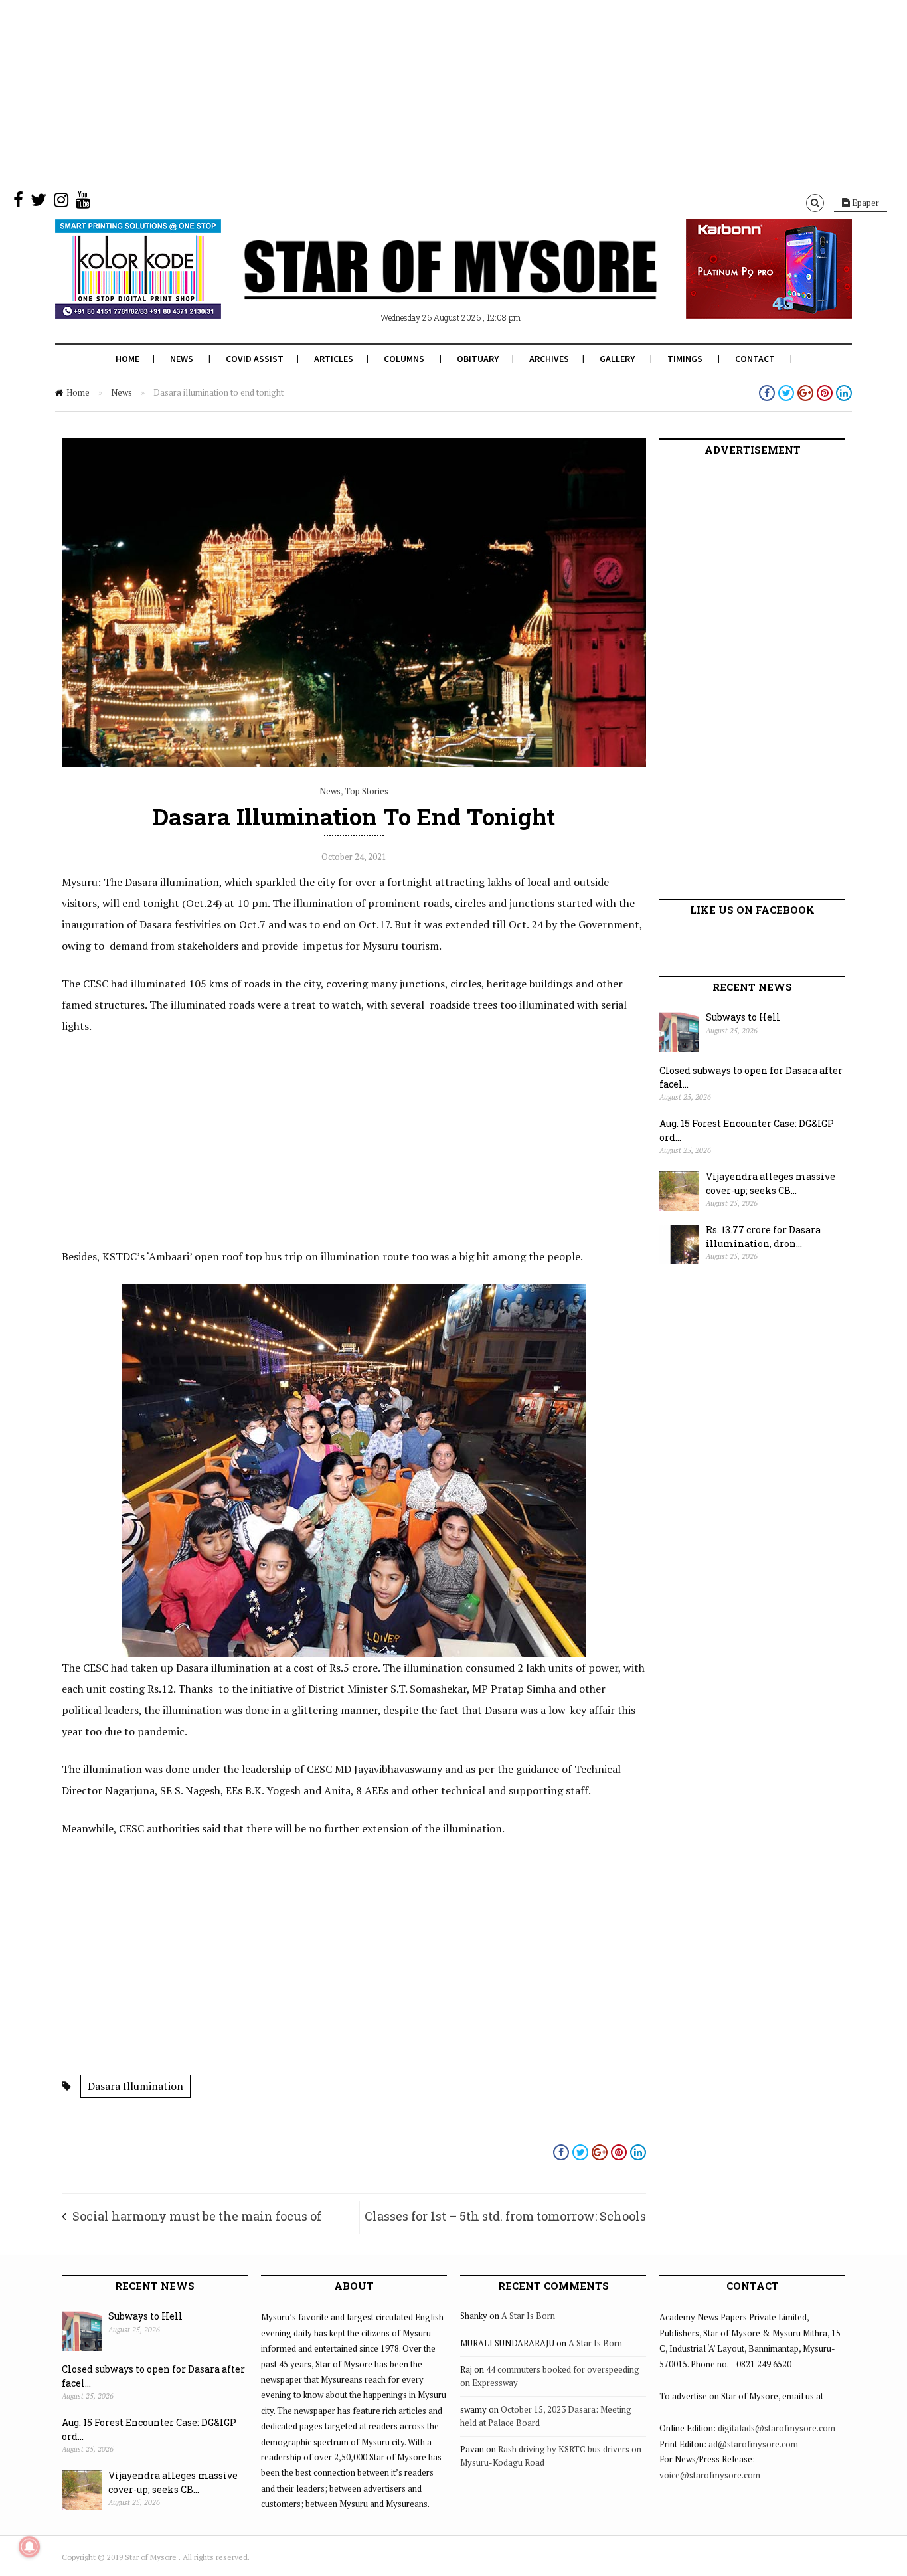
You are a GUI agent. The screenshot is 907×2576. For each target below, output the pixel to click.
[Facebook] (18, 203)
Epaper (865, 203)
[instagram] (61, 203)
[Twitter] (39, 203)
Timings (685, 359)
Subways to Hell (743, 1017)
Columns (404, 359)
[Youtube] (83, 203)
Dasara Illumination (135, 2086)
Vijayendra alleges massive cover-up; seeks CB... (771, 1183)
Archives (549, 359)
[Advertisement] (398, 93)
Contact (755, 359)
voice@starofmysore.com (710, 2475)
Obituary (478, 359)
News (182, 359)
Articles (334, 359)
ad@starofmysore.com (753, 2444)
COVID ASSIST (255, 359)
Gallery (617, 359)
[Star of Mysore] (420, 285)
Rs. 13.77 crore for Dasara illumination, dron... (763, 1237)
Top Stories (367, 791)
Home (127, 359)
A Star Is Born (528, 2316)
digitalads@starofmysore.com (777, 2428)
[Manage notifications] (29, 2547)
